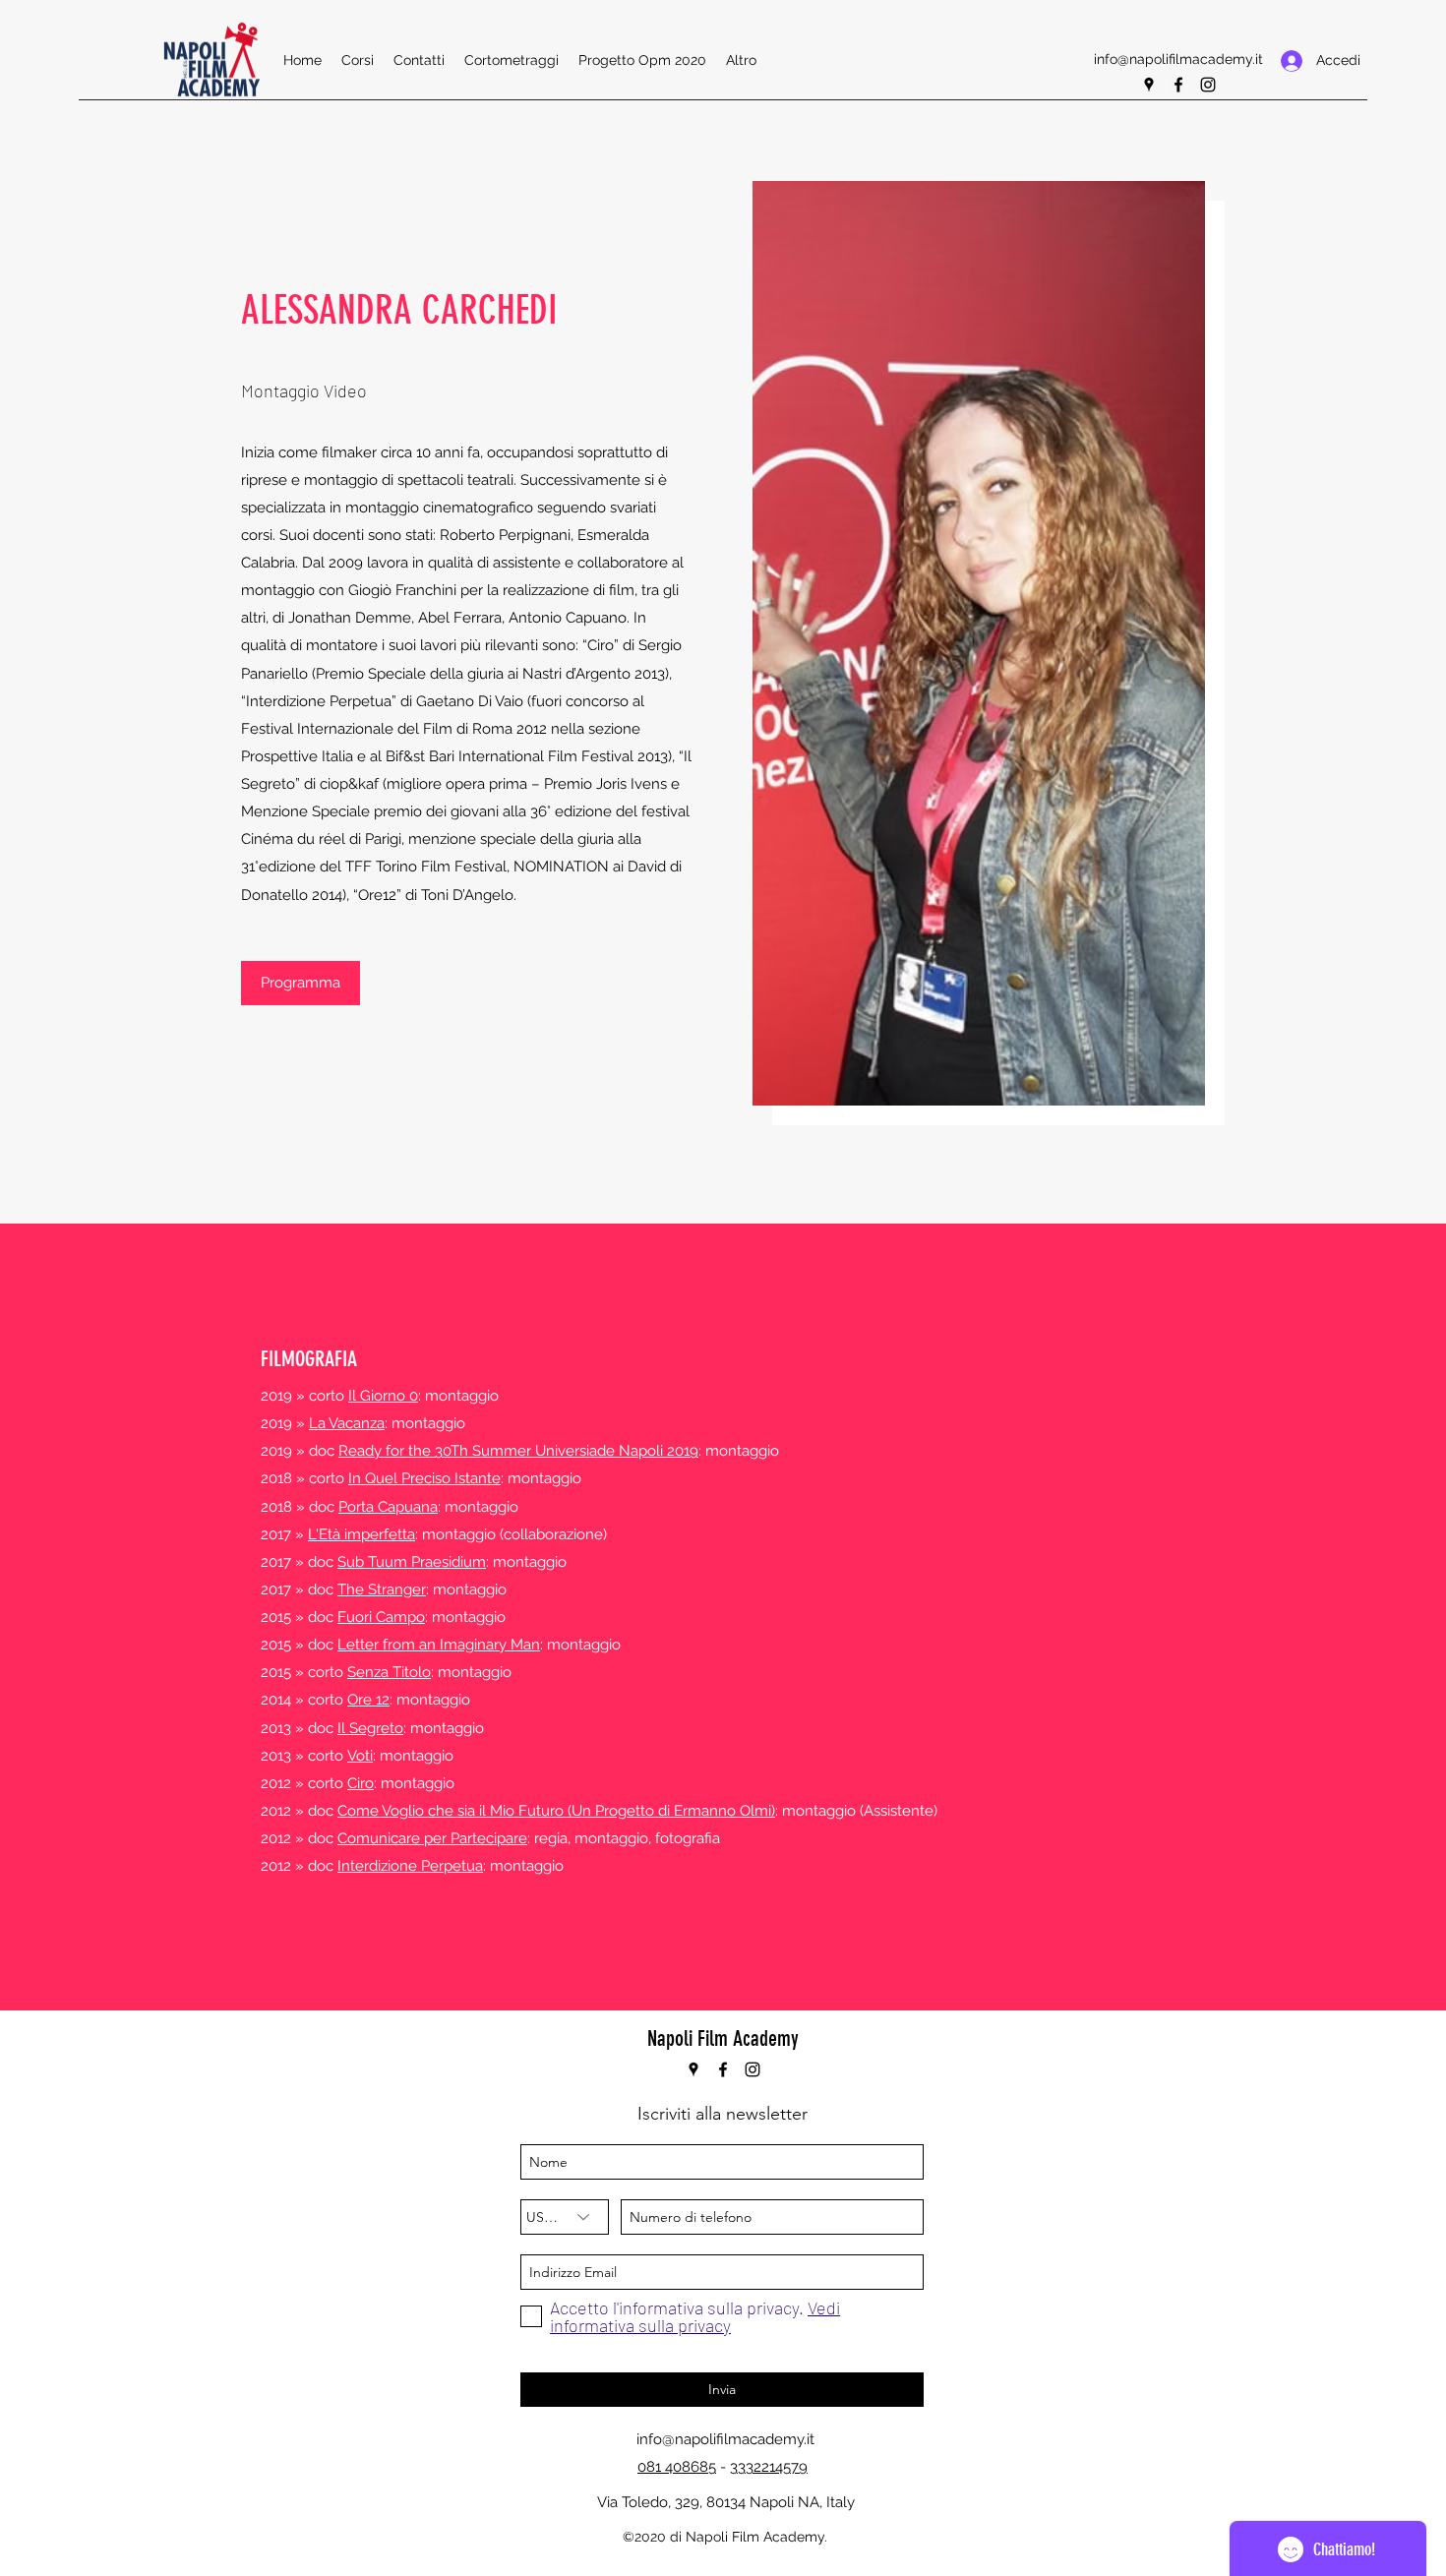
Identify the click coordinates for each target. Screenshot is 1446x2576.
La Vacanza (347, 1423)
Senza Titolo (389, 1672)
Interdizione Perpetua (410, 1866)
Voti (360, 1756)
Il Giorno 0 (383, 1396)
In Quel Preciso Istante (424, 1478)
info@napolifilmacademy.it (1178, 59)
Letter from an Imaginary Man (439, 1645)
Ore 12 (368, 1700)
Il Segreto (370, 1728)
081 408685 (677, 2467)
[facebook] (1178, 85)
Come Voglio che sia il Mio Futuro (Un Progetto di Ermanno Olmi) (556, 1811)
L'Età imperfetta (361, 1534)
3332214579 (769, 2467)
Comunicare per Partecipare (432, 1838)
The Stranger (382, 1589)
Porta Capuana (388, 1507)
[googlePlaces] (1149, 85)
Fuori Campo (381, 1617)
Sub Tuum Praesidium (412, 1562)
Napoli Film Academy (723, 2038)
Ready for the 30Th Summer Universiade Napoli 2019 (518, 1451)
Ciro (361, 1783)
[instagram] (1208, 85)
